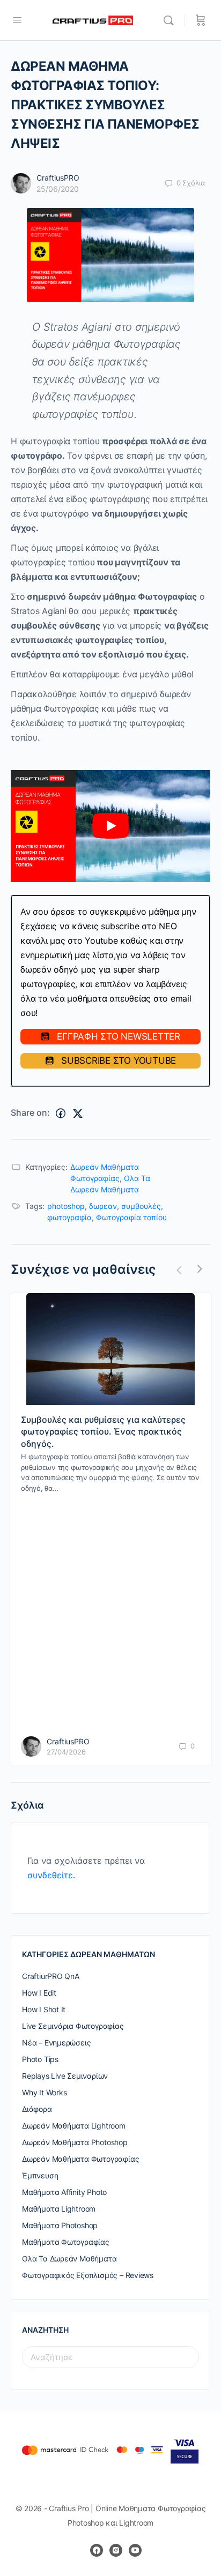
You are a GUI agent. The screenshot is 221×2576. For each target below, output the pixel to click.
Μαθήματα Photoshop (60, 2225)
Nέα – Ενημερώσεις (56, 2043)
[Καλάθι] (201, 20)
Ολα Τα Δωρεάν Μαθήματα (69, 2258)
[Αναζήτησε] (171, 20)
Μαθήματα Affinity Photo (64, 2192)
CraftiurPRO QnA (51, 1976)
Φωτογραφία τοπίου (131, 1217)
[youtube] (135, 2550)
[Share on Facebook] (61, 1114)
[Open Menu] (17, 20)
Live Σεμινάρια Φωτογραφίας (73, 2026)
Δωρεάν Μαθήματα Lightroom (74, 2126)
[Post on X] (78, 1114)
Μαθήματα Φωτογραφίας (66, 2242)
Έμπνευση (40, 2175)
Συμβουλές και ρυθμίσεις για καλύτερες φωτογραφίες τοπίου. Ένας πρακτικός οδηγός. (103, 1432)
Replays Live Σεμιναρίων (65, 2076)
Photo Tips (40, 2059)
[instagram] (116, 2550)
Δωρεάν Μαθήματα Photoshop (75, 2142)
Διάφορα (37, 2109)
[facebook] (97, 2550)
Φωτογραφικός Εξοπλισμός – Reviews (88, 2275)
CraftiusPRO (58, 178)
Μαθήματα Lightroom (59, 2209)
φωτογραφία (69, 1217)
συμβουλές (141, 1206)
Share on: (30, 1112)
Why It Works (44, 2092)
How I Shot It (44, 2009)
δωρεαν (103, 1206)
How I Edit (39, 1993)
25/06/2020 (58, 189)
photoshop (66, 1206)
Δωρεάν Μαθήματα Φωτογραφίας (80, 2159)
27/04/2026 (66, 1752)
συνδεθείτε (50, 1875)
